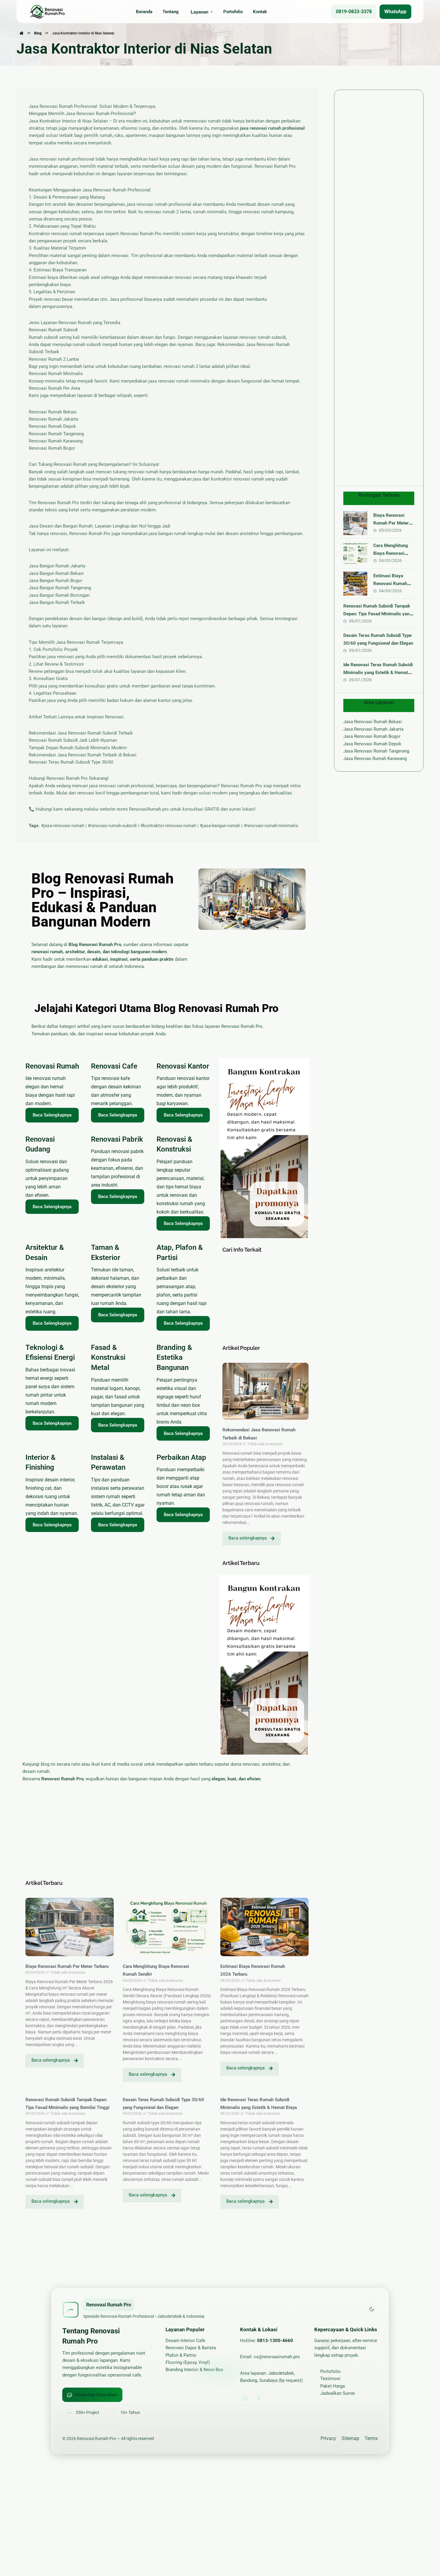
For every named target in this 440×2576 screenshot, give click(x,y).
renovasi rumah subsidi (263, 337)
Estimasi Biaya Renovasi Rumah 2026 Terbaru (390, 584)
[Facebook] (258, 2398)
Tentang (171, 12)
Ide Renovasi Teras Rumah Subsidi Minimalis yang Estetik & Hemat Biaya (378, 673)
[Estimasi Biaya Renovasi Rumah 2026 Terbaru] (355, 584)
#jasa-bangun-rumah (220, 826)
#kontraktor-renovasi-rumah (168, 826)
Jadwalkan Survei (338, 2393)
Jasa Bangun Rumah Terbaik (57, 602)
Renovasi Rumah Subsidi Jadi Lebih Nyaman (73, 740)
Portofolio (233, 12)
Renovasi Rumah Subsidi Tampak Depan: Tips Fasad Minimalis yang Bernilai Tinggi (378, 614)
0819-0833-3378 (354, 12)
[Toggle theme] (372, 2310)
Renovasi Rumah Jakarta (53, 419)
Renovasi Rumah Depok (52, 426)
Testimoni (330, 2379)
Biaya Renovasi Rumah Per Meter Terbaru (67, 1966)
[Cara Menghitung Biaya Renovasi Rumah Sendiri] (355, 553)
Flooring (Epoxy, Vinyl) (188, 2362)
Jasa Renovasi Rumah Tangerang (376, 751)
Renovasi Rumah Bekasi (53, 412)
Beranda (144, 12)
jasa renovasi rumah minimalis (179, 381)
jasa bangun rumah (168, 534)
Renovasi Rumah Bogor (52, 448)
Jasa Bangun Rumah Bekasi (56, 573)
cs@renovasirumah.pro (277, 2357)
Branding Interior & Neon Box (194, 2370)
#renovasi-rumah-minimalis (271, 826)
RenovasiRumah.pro (149, 809)
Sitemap (350, 2438)
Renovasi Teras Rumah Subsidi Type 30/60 (71, 762)
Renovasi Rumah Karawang (56, 441)
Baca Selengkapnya (52, 1115)
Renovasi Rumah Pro (141, 234)
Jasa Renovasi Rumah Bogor (372, 736)
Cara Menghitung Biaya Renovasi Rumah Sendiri (391, 553)
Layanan (199, 12)
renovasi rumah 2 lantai (168, 212)
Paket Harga (333, 2386)
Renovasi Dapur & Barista (191, 2348)
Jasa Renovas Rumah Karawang (375, 759)
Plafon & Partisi (181, 2355)
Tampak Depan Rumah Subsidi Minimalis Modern (78, 748)
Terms (371, 2438)
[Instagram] (245, 2398)
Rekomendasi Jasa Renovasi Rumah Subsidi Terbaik (81, 733)
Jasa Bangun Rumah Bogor (56, 581)
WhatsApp (395, 12)
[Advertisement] (266, 1299)
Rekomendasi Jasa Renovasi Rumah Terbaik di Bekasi (83, 755)
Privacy (328, 2438)
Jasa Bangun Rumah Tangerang (60, 588)
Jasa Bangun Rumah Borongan (59, 595)
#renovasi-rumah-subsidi (112, 826)
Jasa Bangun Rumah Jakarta (57, 566)
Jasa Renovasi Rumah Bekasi (373, 722)
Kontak (260, 12)
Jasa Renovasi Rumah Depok (372, 744)
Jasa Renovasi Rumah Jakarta (373, 729)
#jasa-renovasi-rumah (63, 826)
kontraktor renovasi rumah (238, 479)
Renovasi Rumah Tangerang (56, 434)
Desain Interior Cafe (185, 2341)
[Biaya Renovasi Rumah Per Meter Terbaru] (355, 523)
